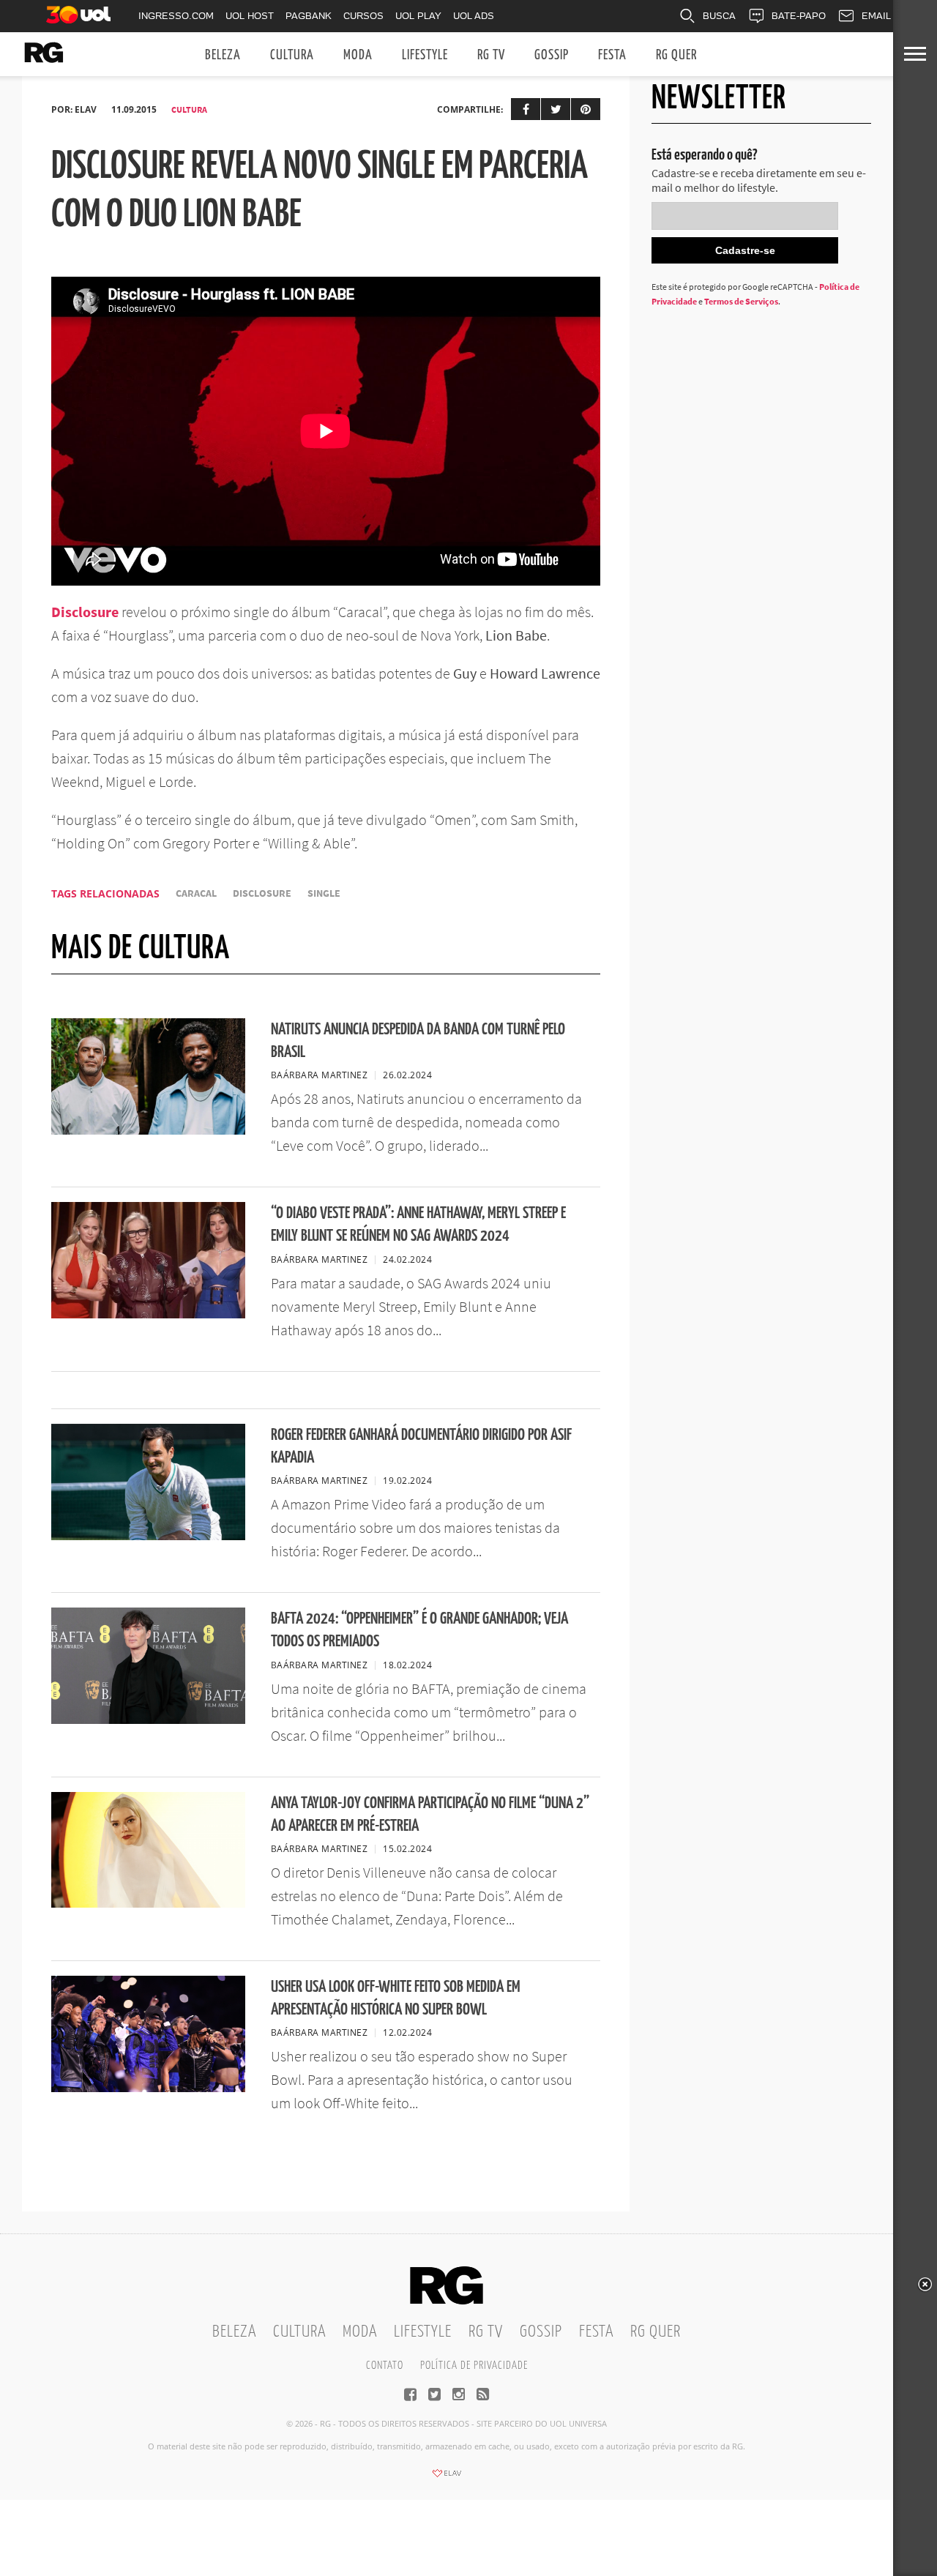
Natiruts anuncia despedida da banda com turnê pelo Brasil (418, 1041)
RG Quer (676, 55)
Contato (385, 2366)
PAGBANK (309, 16)
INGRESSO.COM (176, 16)
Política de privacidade (474, 2366)
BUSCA (719, 16)
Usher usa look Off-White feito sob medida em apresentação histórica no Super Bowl (396, 1998)
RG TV (491, 55)
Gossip (552, 55)
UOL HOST (250, 16)
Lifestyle (425, 55)
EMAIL (876, 16)
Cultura (292, 55)
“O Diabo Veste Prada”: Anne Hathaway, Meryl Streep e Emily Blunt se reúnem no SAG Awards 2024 (418, 1225)
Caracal (196, 893)
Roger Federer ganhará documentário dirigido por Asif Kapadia (421, 1446)
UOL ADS (474, 16)
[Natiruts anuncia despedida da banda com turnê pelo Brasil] (148, 1130)
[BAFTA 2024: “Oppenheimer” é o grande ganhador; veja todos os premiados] (148, 1720)
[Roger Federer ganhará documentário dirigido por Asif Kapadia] (148, 1536)
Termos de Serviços (741, 301)
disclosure (262, 893)
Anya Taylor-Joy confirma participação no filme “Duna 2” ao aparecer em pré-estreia (430, 1815)
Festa (612, 55)
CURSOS (363, 16)
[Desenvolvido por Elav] (447, 2478)
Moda (358, 55)
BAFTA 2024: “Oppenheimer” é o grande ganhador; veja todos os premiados (419, 1630)
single (324, 893)
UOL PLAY (418, 16)
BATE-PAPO (799, 16)
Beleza (223, 55)
